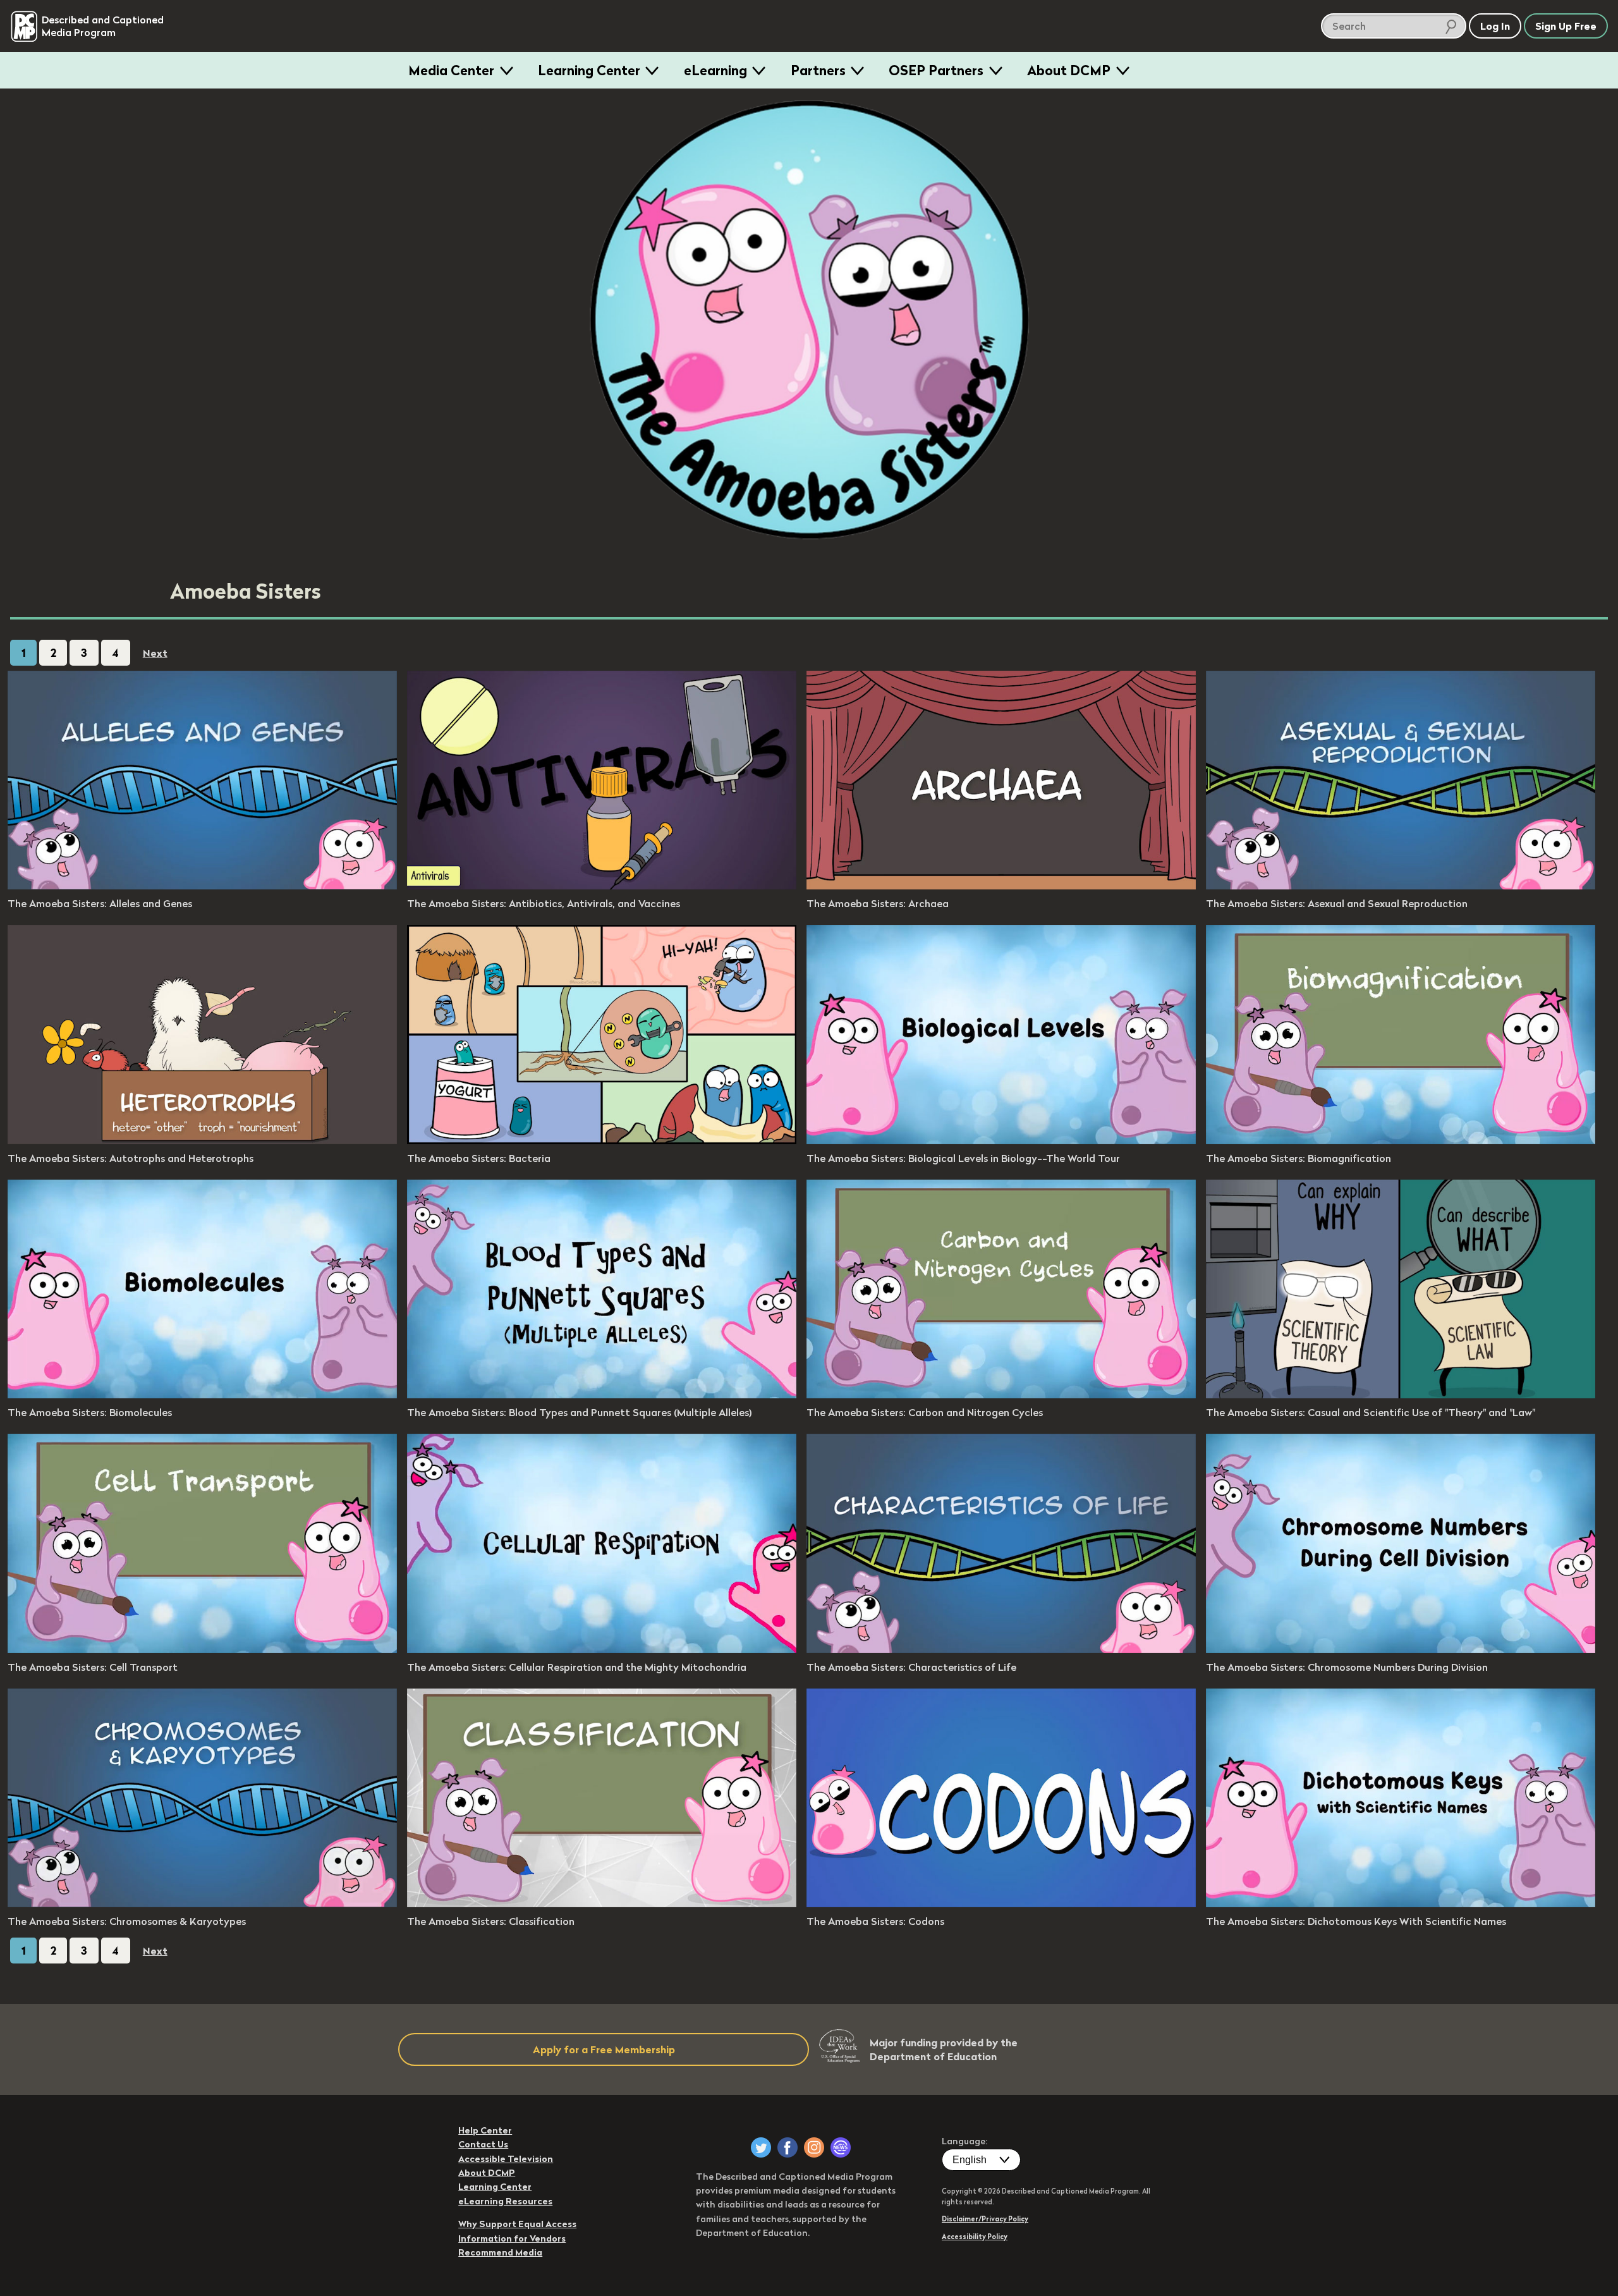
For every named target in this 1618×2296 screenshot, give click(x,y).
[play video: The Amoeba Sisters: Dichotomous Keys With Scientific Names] (1401, 1903)
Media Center (451, 70)
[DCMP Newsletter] (841, 2147)
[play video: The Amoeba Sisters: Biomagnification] (1401, 1140)
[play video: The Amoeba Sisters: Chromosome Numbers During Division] (1401, 1649)
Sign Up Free (1566, 26)
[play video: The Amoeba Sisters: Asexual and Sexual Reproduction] (1401, 886)
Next (155, 653)
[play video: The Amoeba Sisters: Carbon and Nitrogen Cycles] (1001, 1395)
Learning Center (589, 70)
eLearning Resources (505, 2201)
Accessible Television (506, 2159)
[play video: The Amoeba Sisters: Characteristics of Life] (1001, 1649)
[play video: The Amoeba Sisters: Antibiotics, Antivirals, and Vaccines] (602, 886)
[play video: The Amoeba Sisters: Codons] (1001, 1903)
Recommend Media (500, 2252)
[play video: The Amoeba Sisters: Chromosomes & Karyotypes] (202, 1903)
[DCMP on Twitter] (761, 2147)
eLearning (715, 70)
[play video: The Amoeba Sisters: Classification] (602, 1903)
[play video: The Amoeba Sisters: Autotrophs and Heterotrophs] (202, 1140)
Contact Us (483, 2144)
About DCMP (1069, 70)
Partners (818, 70)
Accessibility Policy (975, 2237)
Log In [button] (1495, 26)
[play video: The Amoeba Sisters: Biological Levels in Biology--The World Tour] (1001, 1140)
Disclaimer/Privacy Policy (985, 2219)
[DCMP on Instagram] (814, 2147)
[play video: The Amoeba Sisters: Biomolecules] (202, 1395)
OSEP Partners (936, 70)
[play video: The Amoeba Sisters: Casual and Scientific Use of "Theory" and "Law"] (1401, 1395)
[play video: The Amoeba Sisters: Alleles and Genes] (202, 886)
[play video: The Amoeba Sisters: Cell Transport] (202, 1649)
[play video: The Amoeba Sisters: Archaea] (1001, 886)
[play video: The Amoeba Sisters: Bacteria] (602, 1140)
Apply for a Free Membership (604, 2049)
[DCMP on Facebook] (788, 2147)
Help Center (485, 2130)
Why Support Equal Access (517, 2224)
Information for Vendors (512, 2238)
